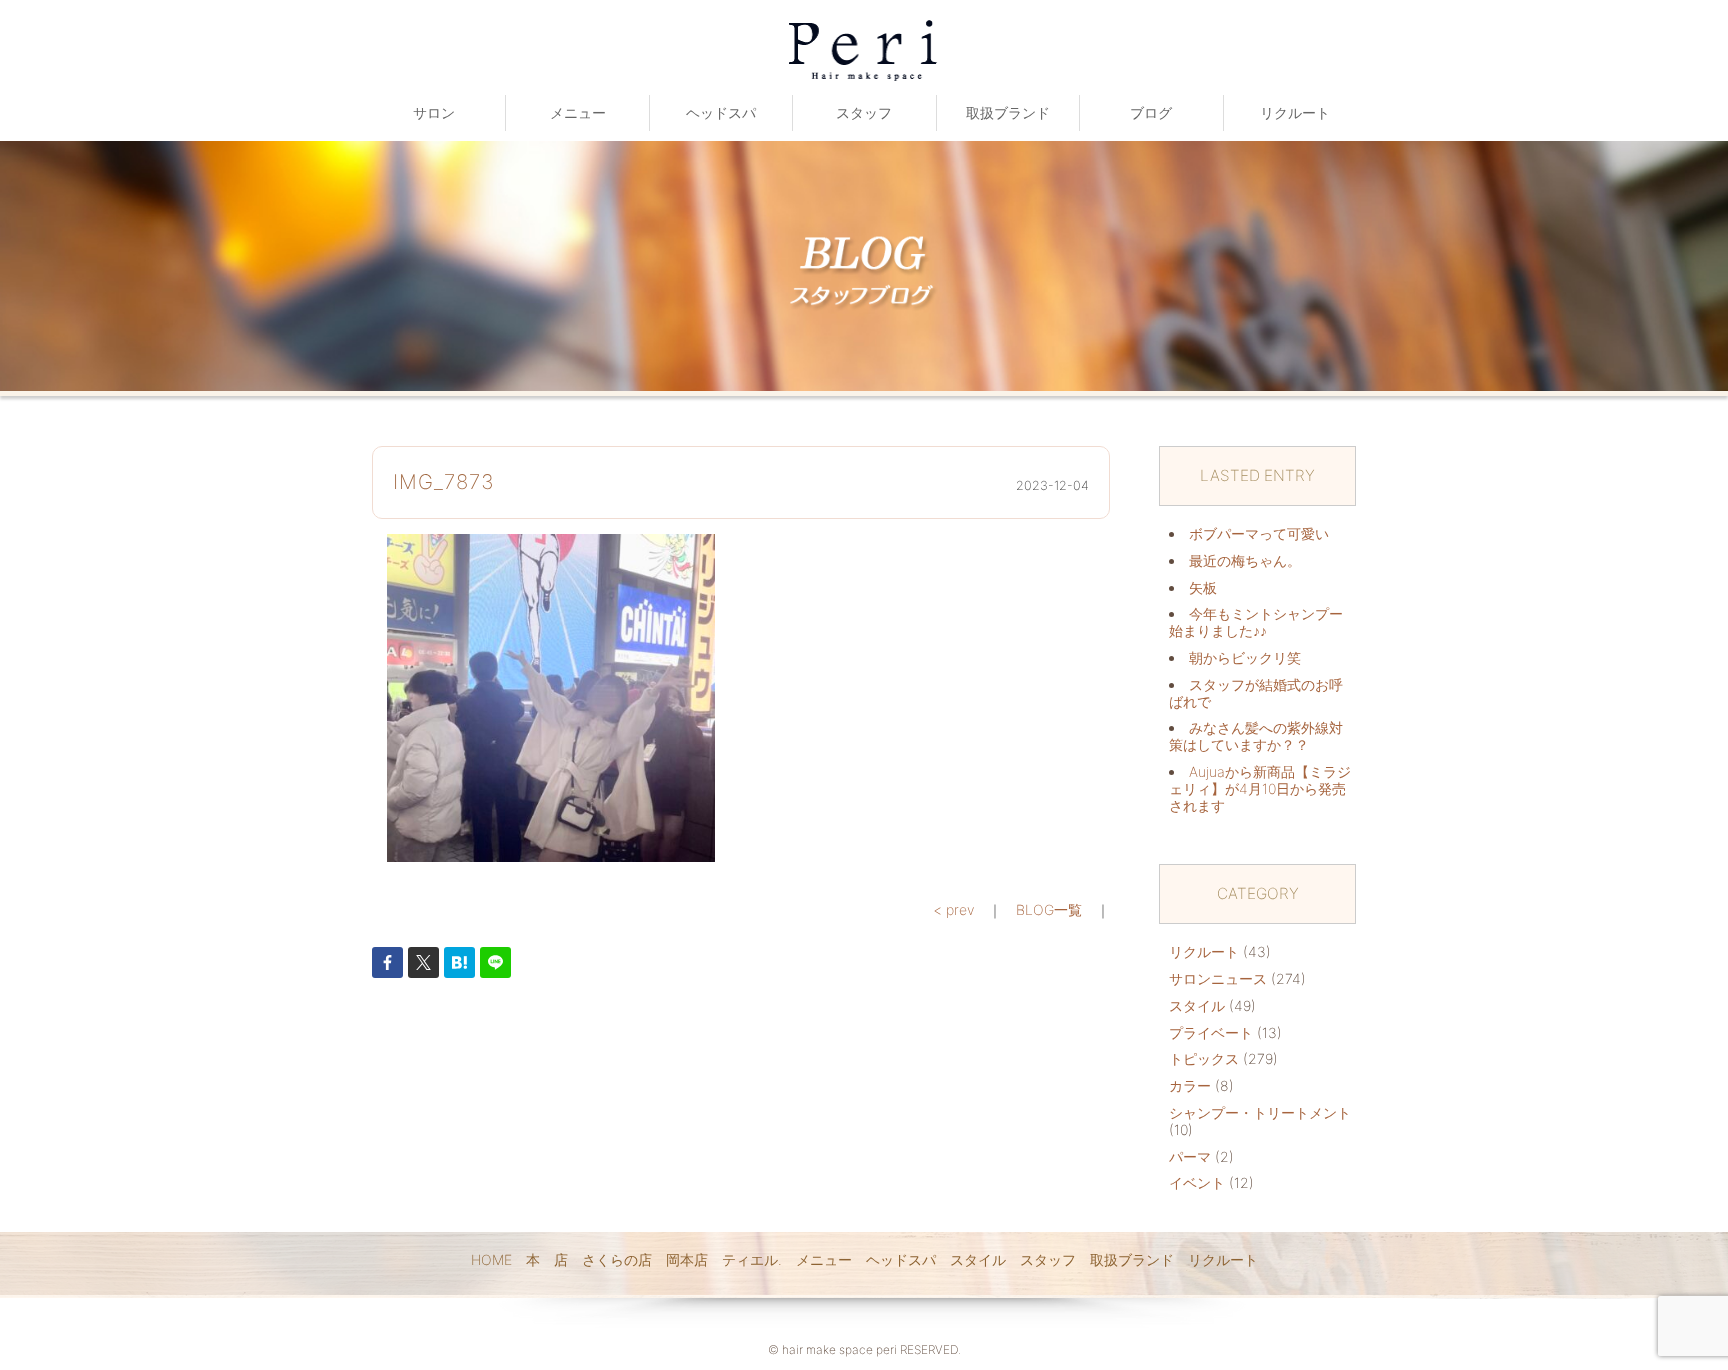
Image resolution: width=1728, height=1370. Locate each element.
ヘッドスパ (721, 112)
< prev (953, 909)
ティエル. (752, 1259)
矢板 (1203, 587)
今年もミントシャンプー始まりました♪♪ (1256, 622)
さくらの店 (617, 1259)
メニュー (578, 112)
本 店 (547, 1259)
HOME (491, 1259)
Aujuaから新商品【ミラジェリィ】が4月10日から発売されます (1260, 788)
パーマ (1190, 1156)
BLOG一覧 (1049, 909)
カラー (1190, 1085)
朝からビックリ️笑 (1245, 657)
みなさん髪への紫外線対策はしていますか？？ (1256, 736)
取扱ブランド (1008, 112)
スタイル (1197, 1005)
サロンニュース (1218, 978)
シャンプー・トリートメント (1260, 1112)
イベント (1197, 1182)
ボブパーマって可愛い (1259, 533)
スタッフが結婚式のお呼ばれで (1256, 693)
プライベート (1211, 1032)
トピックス (1204, 1058)
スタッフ (864, 112)
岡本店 (687, 1259)
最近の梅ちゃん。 (1245, 560)
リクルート (1295, 112)
